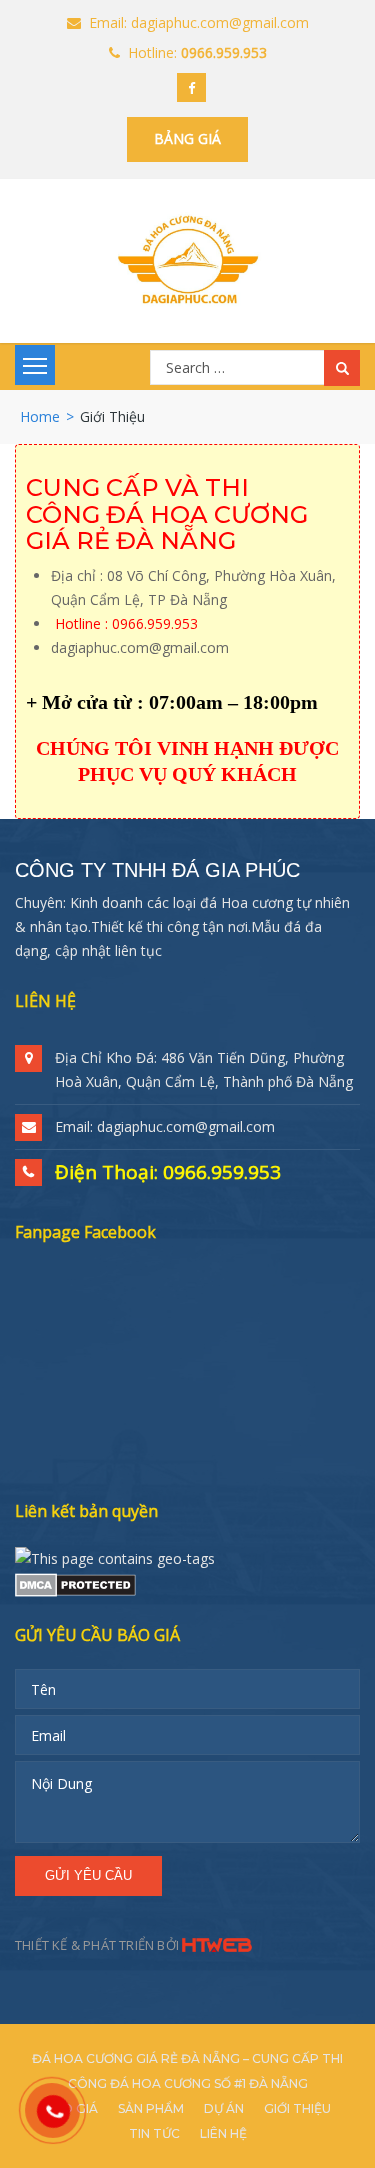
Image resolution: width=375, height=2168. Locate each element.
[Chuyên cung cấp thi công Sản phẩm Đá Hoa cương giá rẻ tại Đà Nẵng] (187, 259)
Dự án (224, 2108)
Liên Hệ (223, 2133)
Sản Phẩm (151, 2108)
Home (40, 416)
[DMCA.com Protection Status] (75, 1582)
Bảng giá (187, 138)
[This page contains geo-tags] (115, 1557)
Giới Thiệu (297, 2108)
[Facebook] (191, 87)
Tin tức (154, 2133)
